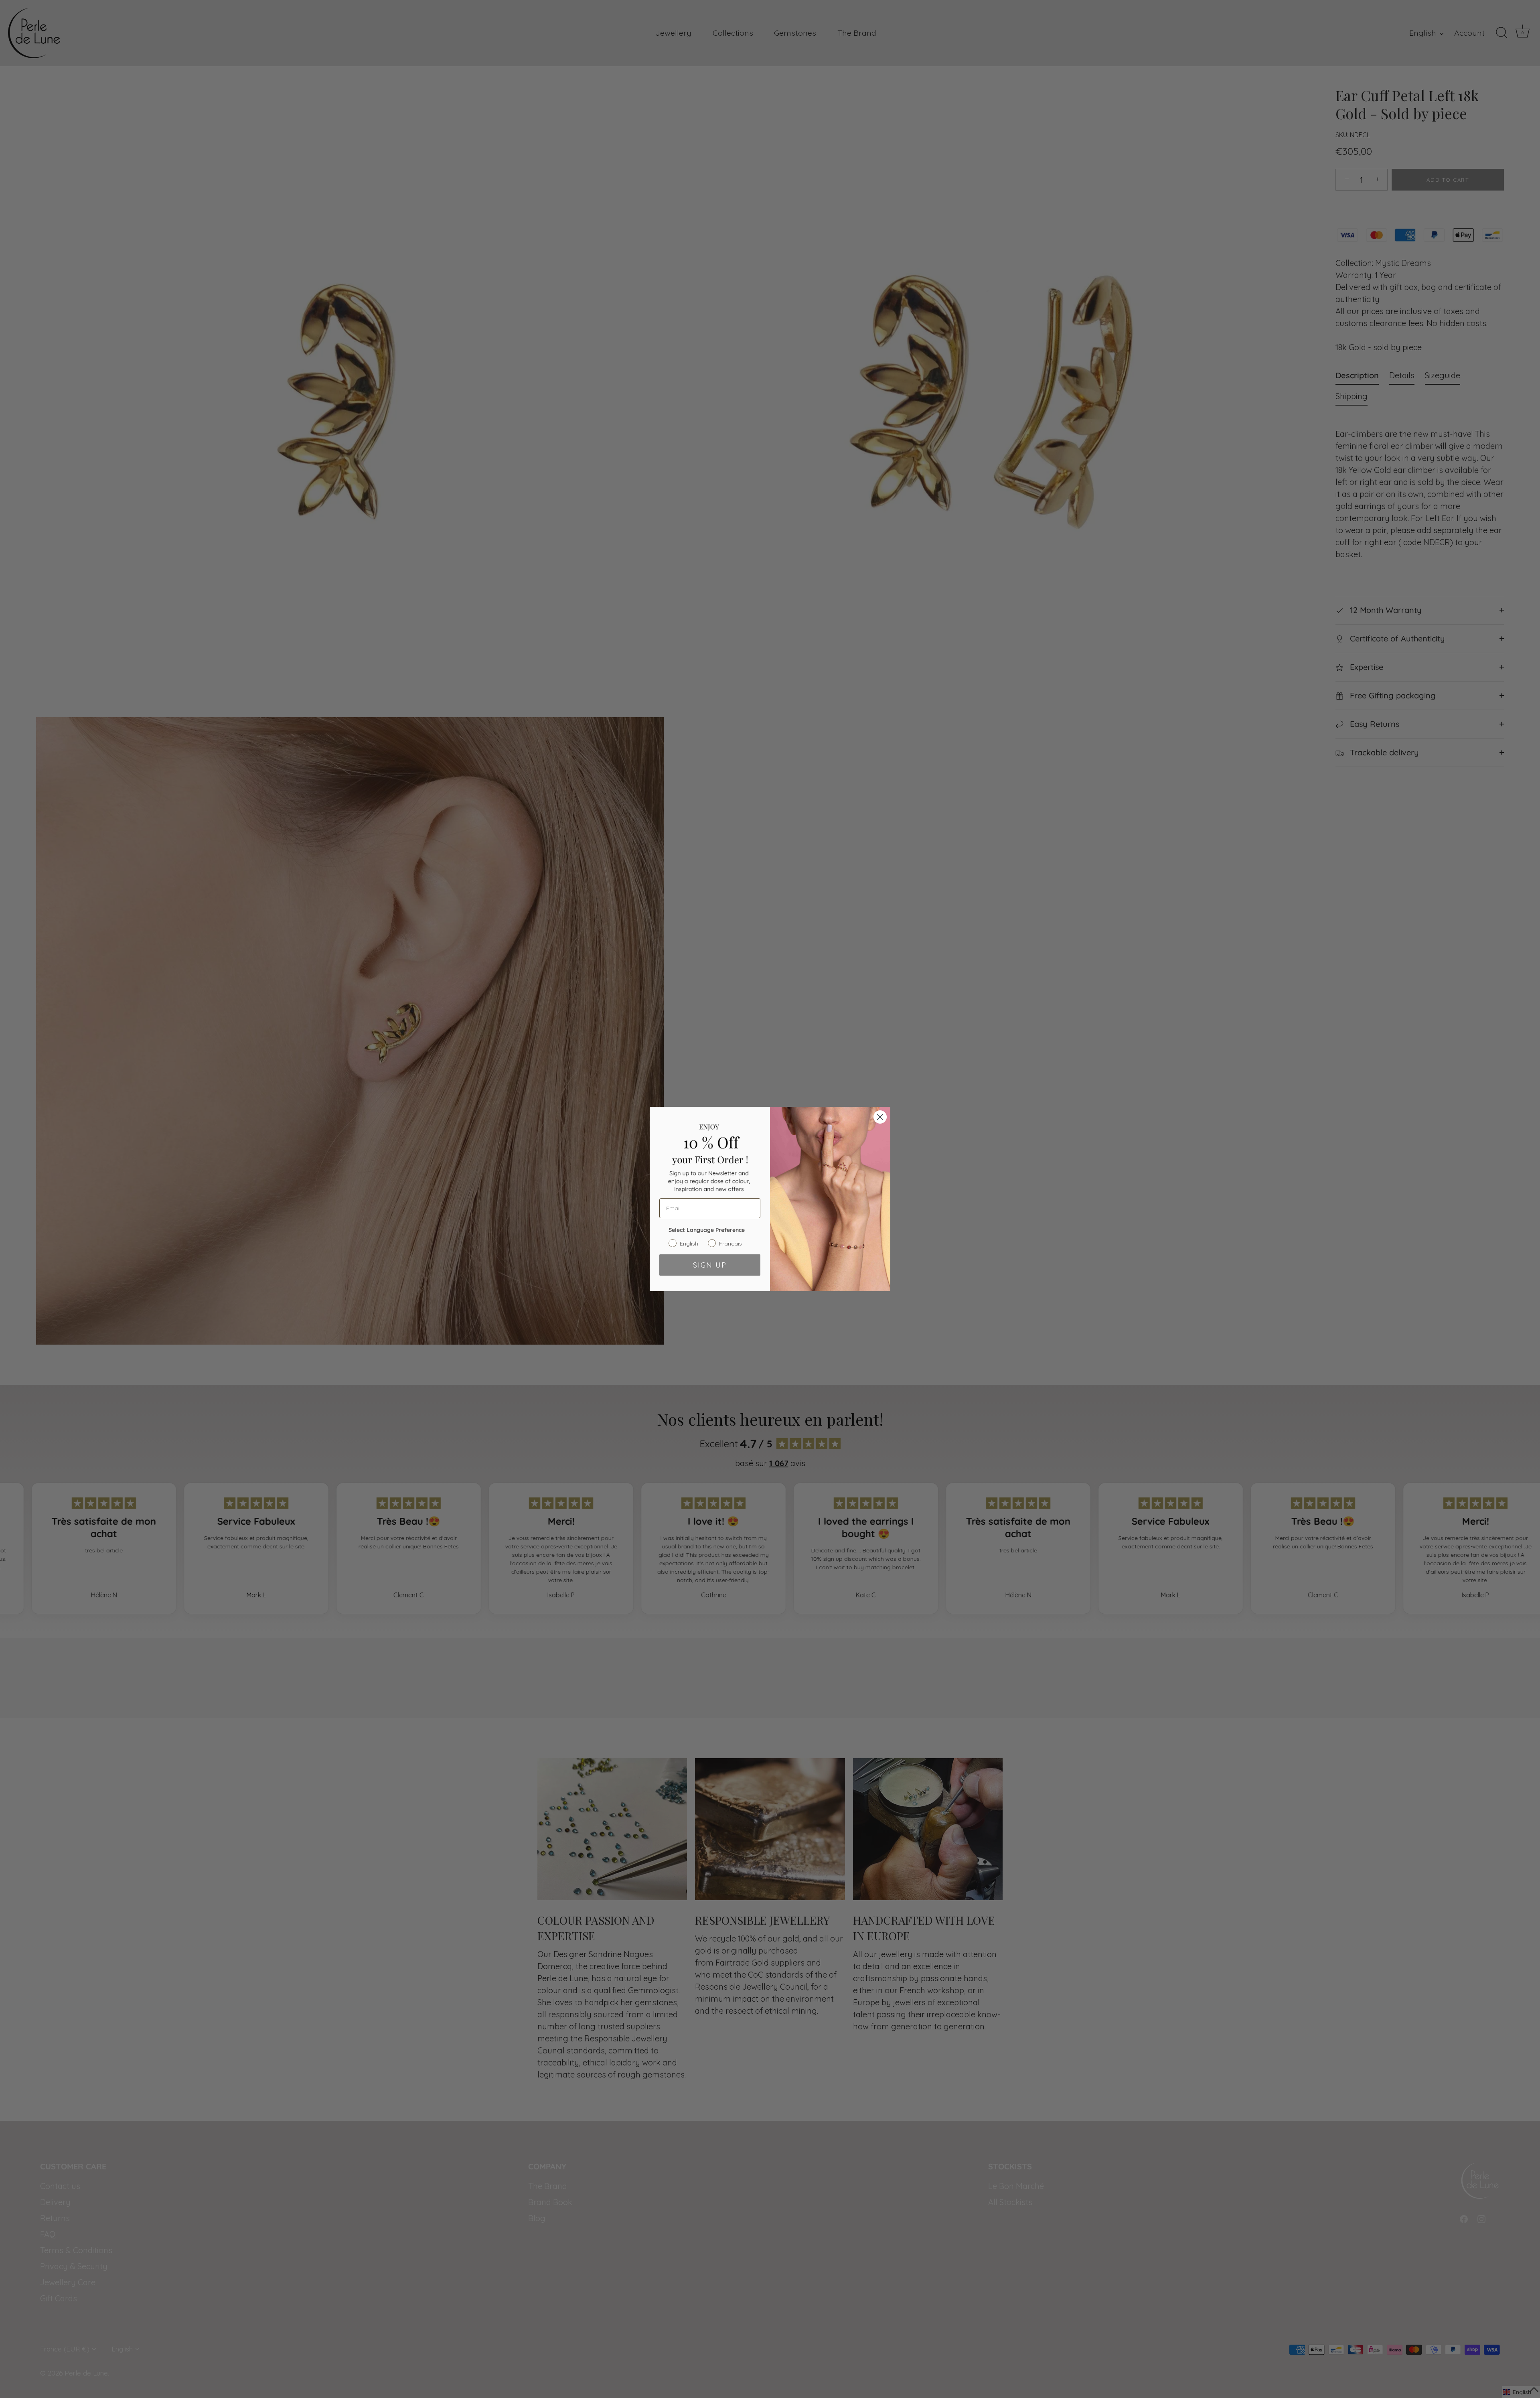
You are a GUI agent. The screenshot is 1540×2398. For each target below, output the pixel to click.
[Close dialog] (880, 1117)
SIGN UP (710, 1265)
